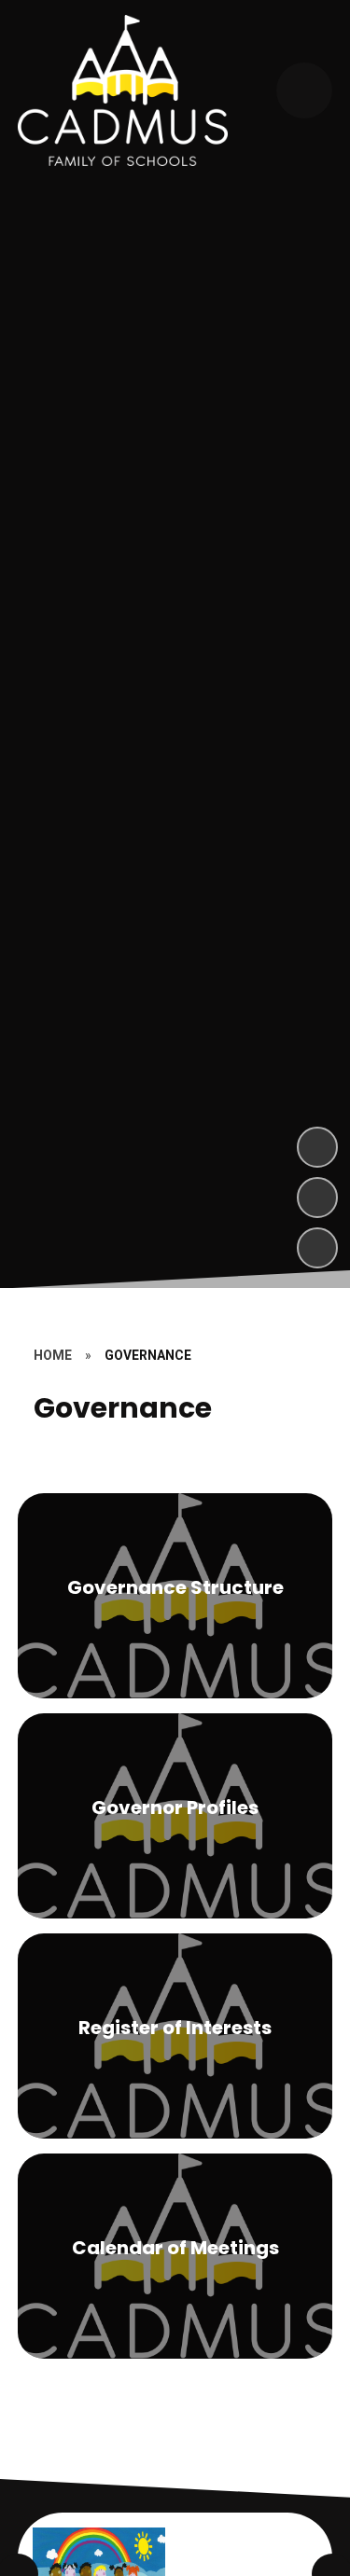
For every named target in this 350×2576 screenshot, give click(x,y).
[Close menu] (304, 90)
